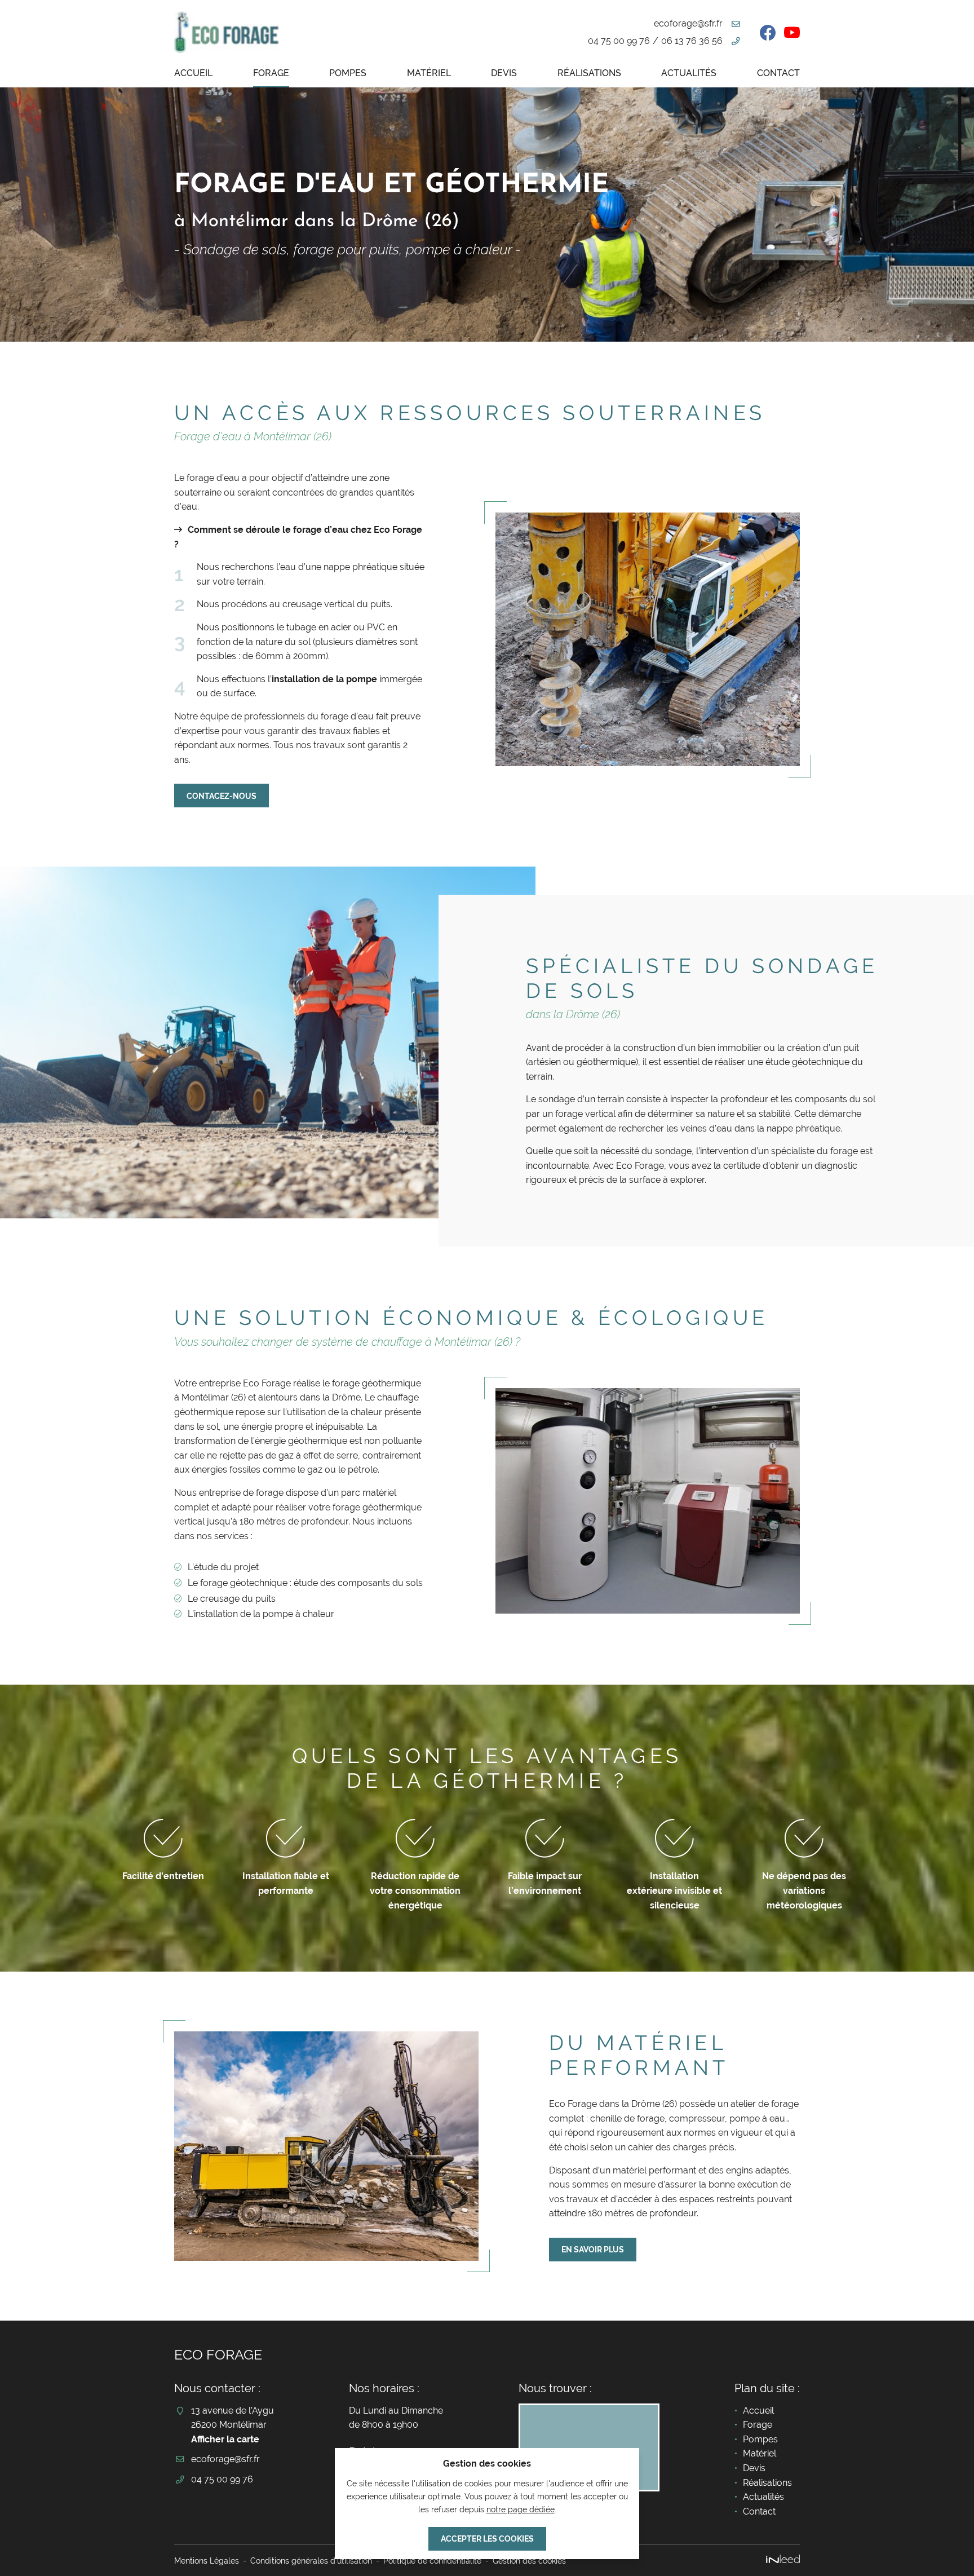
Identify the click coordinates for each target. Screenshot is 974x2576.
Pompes (348, 73)
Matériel (429, 73)
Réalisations (589, 73)
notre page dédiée (521, 2509)
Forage (271, 73)
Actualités (689, 73)
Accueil (193, 73)
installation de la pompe (324, 679)
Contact (778, 73)
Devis (504, 73)
